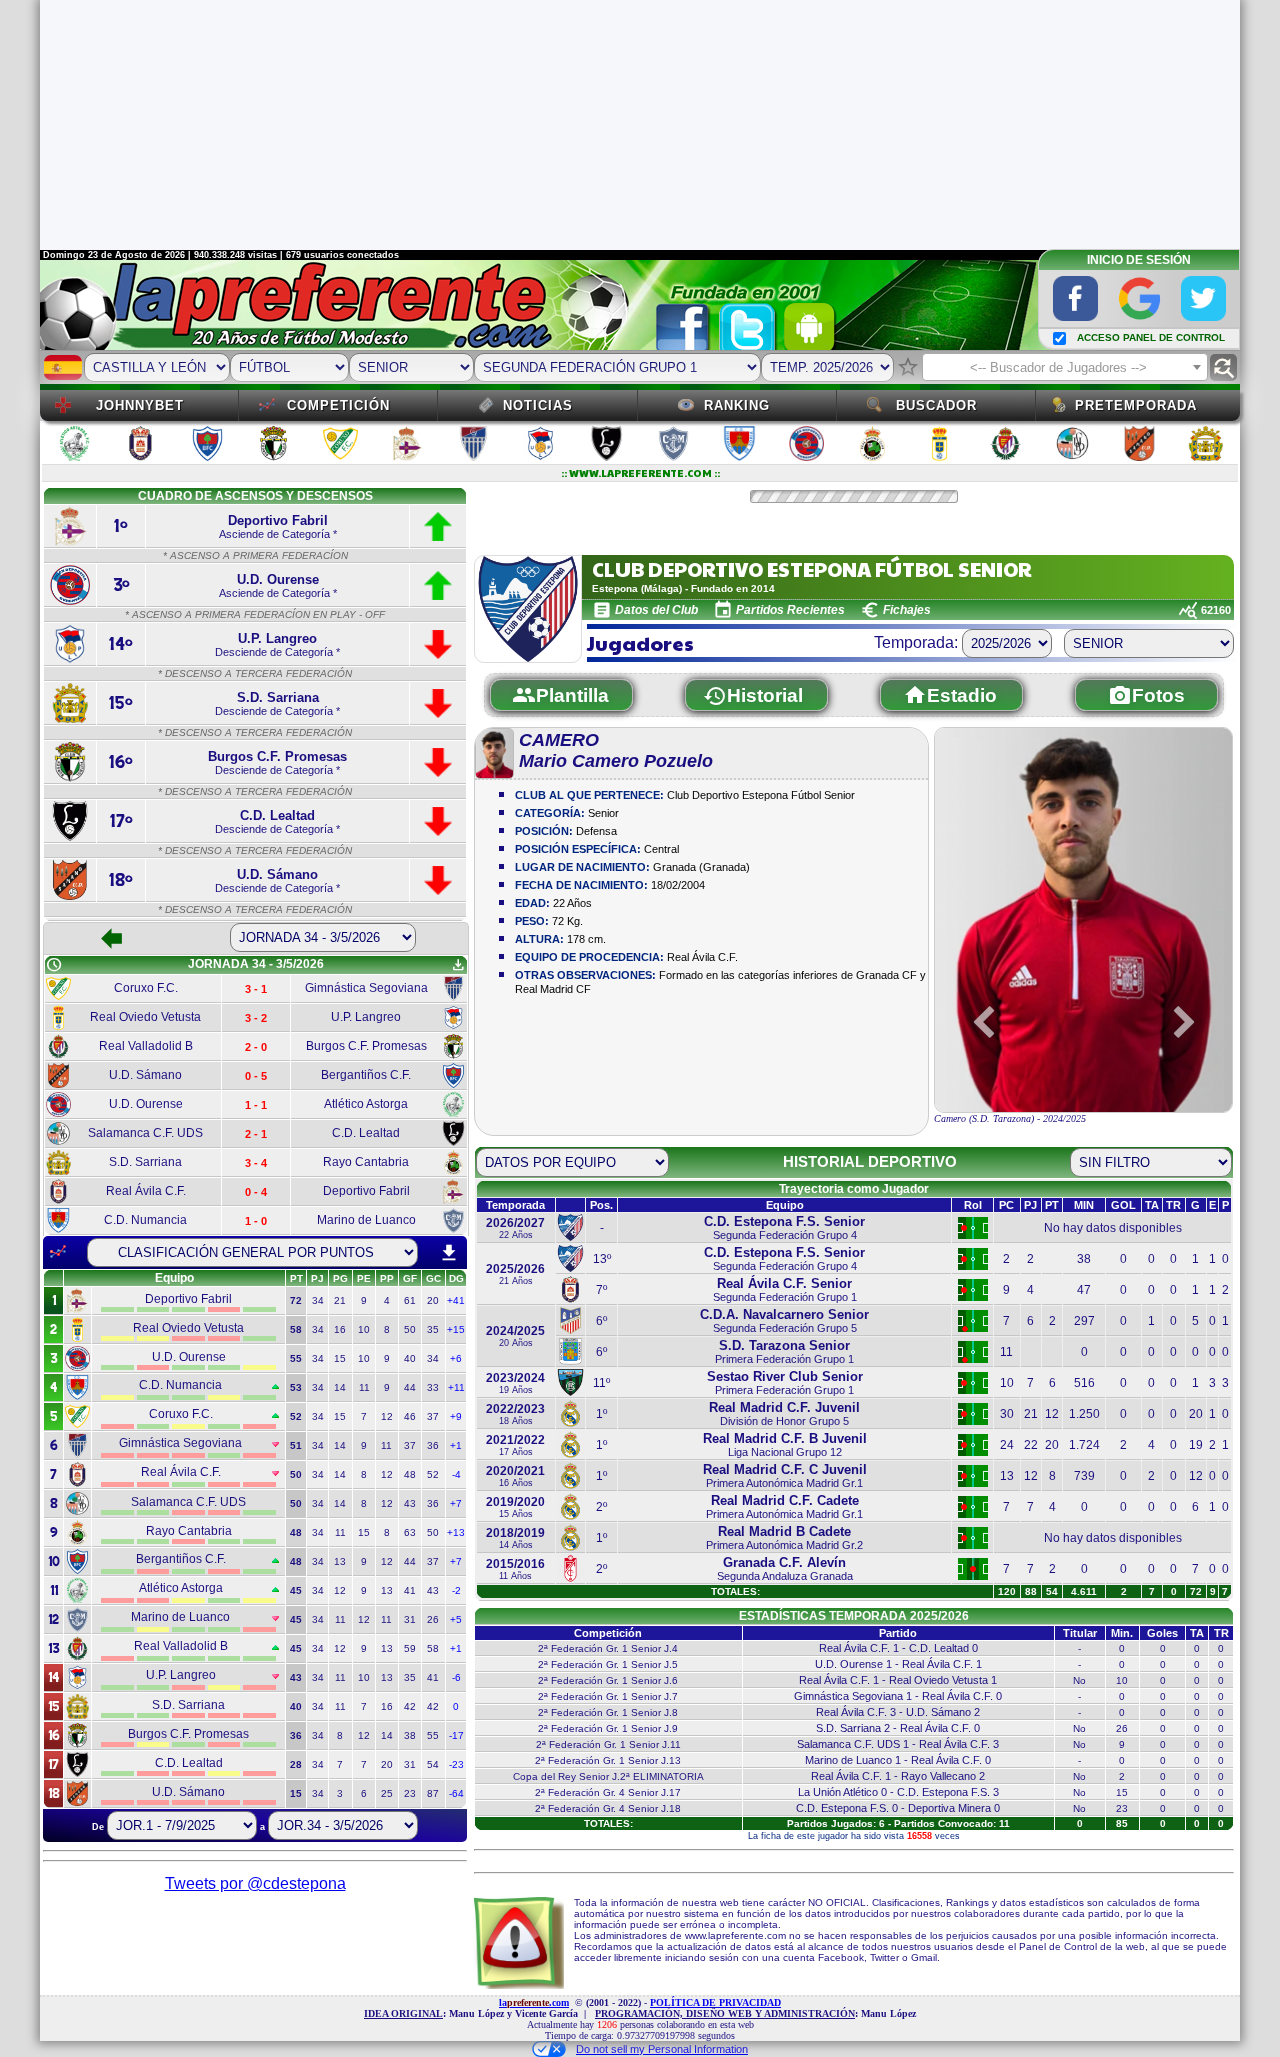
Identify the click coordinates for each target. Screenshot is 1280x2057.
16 (340, 1329)
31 (410, 1619)
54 (433, 1764)
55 (433, 1735)
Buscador (936, 405)
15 (340, 1358)
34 (318, 1300)
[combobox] (1065, 367)
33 (433, 1387)
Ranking (737, 405)
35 (433, 1329)
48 (410, 1474)
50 (410, 1329)
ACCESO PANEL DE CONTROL (1151, 337)
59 (410, 1648)
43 (410, 1503)
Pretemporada (1136, 405)
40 (410, 1358)
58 (433, 1648)
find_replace (1223, 367)
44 (410, 1387)
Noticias (538, 405)
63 (410, 1532)
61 (410, 1300)
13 (340, 1561)
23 (410, 1793)
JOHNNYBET (140, 405)
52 (433, 1474)
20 (433, 1300)
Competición (338, 405)
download (449, 1253)
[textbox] (1065, 368)
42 (410, 1706)
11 (364, 1387)
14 (340, 1387)
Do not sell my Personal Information (662, 2049)
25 (387, 1793)
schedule (54, 965)
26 (433, 1619)
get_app (458, 965)
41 (410, 1590)
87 (433, 1793)
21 (340, 1300)
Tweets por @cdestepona (255, 1883)
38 (410, 1735)
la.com (534, 2002)
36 (433, 1445)
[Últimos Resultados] (58, 1252)
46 (410, 1416)
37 (433, 1416)
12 (387, 1416)
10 (364, 1329)
